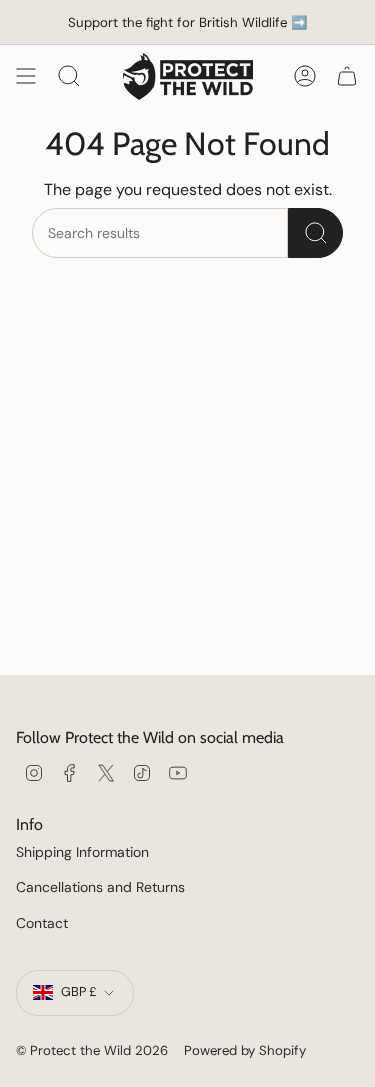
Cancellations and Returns (100, 887)
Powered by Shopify (245, 1050)
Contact (42, 923)
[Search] (315, 233)
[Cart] (347, 76)
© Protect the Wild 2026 (92, 1050)
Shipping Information (82, 852)
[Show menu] (26, 76)
